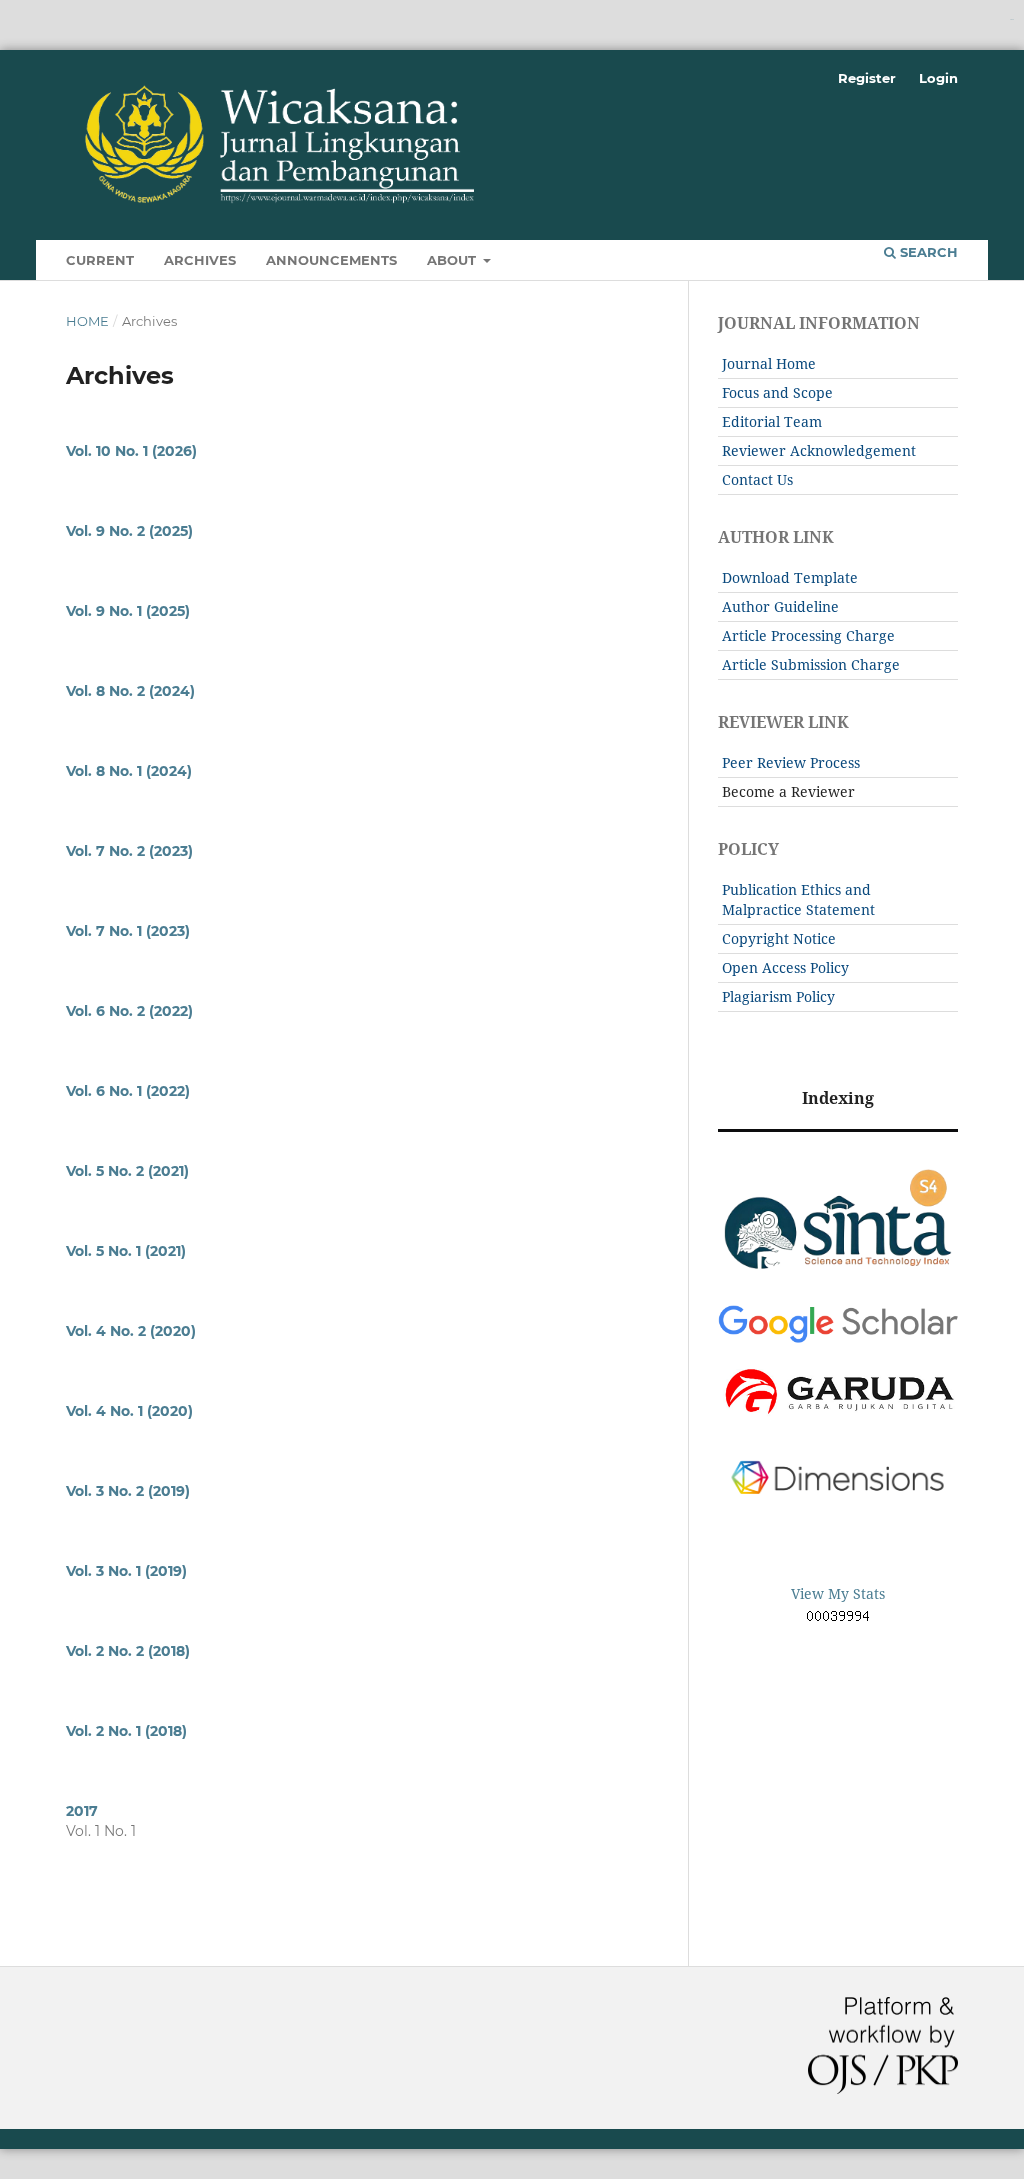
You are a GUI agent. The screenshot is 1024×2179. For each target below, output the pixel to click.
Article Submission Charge (811, 664)
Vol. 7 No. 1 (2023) (128, 931)
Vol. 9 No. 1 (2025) (128, 611)
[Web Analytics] (838, 1618)
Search (927, 252)
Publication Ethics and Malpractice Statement (798, 899)
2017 (82, 1811)
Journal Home (769, 363)
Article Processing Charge (808, 635)
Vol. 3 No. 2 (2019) (128, 1491)
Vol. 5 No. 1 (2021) (126, 1251)
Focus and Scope (777, 392)
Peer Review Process (791, 762)
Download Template (790, 577)
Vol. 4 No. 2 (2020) (131, 1331)
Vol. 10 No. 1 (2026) (131, 451)
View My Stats (838, 1593)
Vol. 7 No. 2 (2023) (129, 851)
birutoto (1012, 19)
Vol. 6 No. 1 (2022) (128, 1091)
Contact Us (757, 479)
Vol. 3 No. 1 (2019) (126, 1571)
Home (87, 321)
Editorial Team (772, 421)
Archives (200, 260)
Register (867, 78)
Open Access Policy (785, 967)
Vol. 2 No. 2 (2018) (128, 1651)
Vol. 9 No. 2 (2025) (129, 531)
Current (100, 260)
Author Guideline (780, 606)
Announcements (331, 260)
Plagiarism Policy (778, 996)
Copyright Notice (779, 938)
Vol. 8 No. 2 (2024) (130, 691)
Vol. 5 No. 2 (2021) (127, 1171)
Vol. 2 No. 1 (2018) (126, 1731)
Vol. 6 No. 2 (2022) (129, 1011)
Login (938, 78)
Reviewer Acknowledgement (819, 450)
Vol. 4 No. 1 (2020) (129, 1411)
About (453, 260)
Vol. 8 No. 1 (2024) (129, 771)
